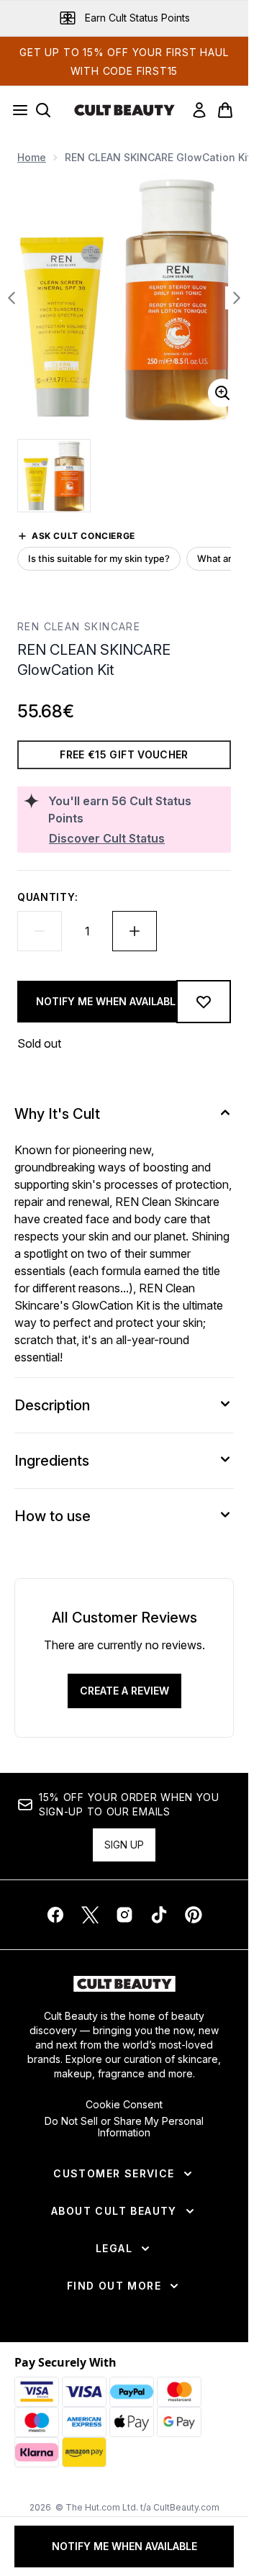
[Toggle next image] (237, 298)
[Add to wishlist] (204, 1002)
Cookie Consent (124, 2105)
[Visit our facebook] (55, 1915)
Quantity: (47, 897)
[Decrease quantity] (40, 931)
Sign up (124, 1845)
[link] (199, 110)
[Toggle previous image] (12, 298)
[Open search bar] (43, 110)
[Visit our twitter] (90, 1915)
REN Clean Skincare (79, 626)
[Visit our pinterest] (194, 1915)
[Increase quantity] (135, 931)
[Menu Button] (16, 110)
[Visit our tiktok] (159, 1915)
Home (32, 157)
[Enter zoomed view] (222, 393)
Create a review (124, 1691)
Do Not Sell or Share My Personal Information (124, 2127)
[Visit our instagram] (124, 1915)
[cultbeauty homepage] (124, 110)
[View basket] (225, 110)
